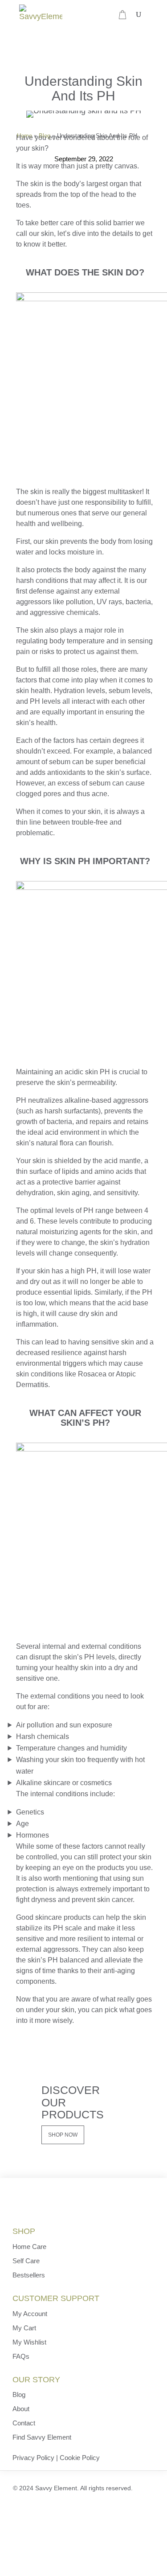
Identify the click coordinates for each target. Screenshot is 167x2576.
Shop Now (63, 2135)
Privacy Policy (33, 2458)
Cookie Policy (80, 2458)
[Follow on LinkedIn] (37, 2511)
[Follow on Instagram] (61, 2511)
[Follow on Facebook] (15, 2511)
